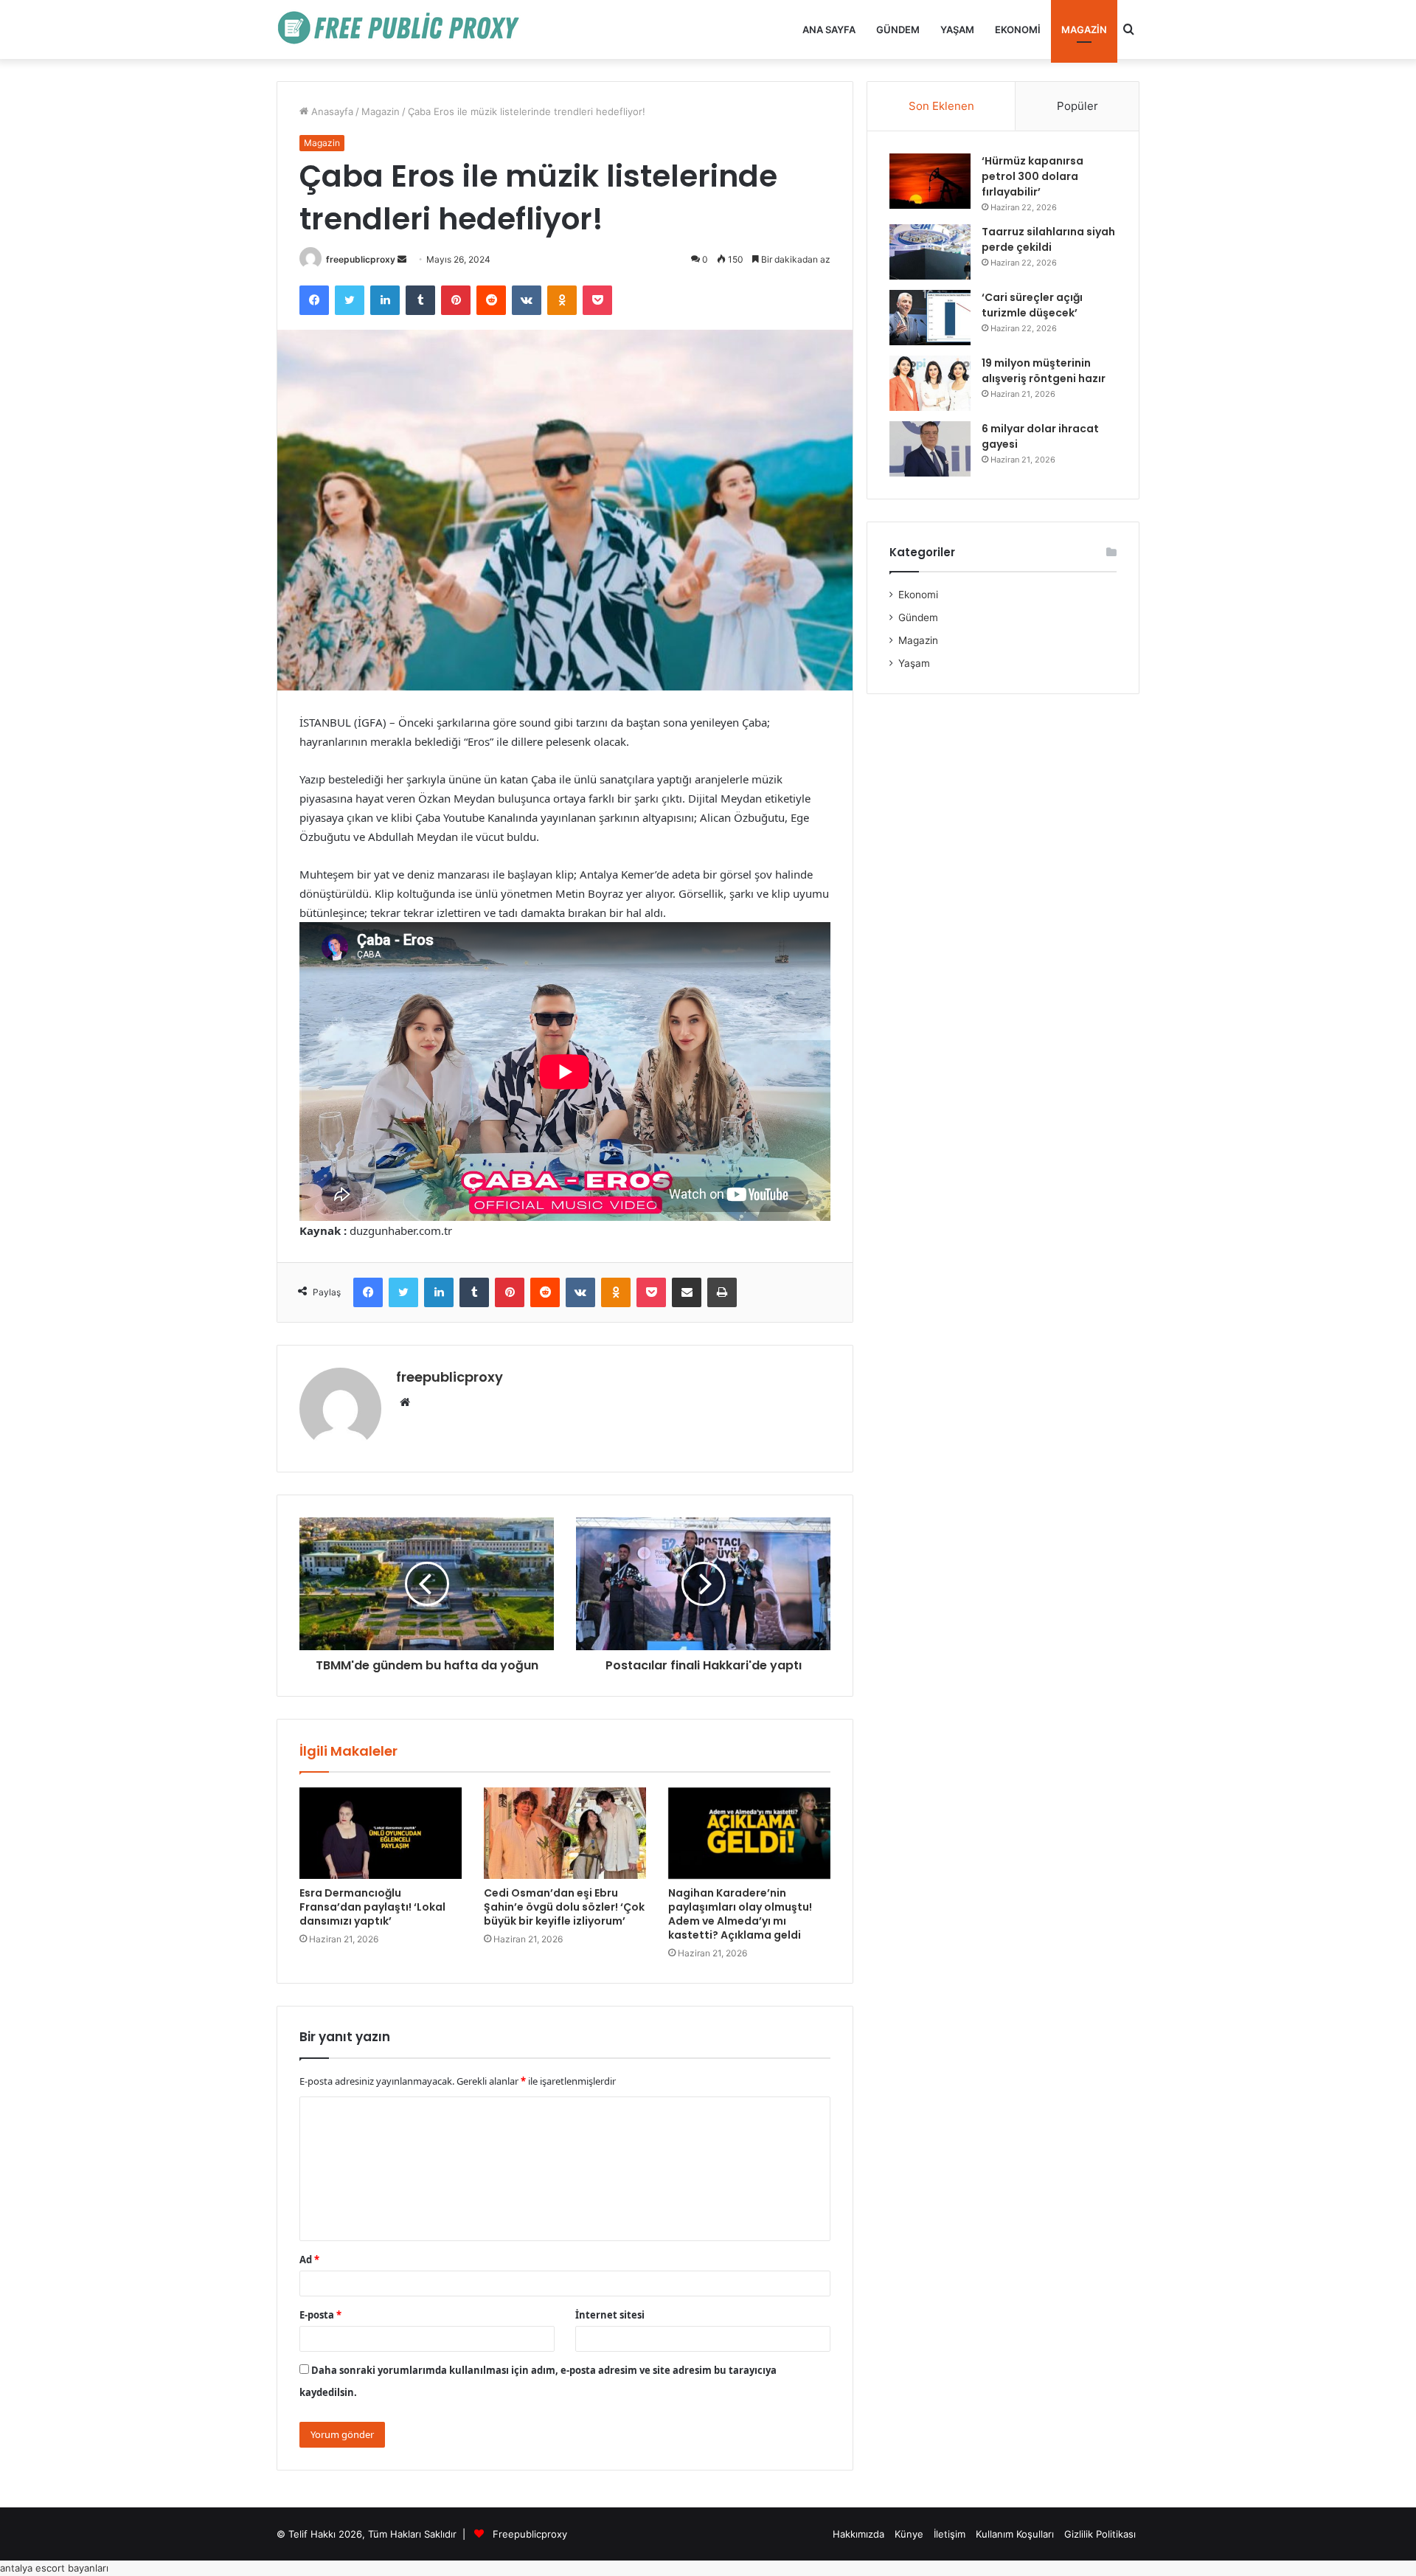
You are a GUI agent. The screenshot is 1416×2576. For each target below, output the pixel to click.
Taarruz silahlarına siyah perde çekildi (1048, 239)
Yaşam (957, 30)
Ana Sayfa (829, 30)
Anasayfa (331, 111)
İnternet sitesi (610, 2315)
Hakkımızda (858, 2534)
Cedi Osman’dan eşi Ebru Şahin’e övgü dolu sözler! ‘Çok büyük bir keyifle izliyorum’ (564, 1907)
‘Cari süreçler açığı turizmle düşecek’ (1032, 305)
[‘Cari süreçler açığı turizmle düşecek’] (930, 318)
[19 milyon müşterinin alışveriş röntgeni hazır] (930, 383)
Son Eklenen (941, 106)
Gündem (898, 30)
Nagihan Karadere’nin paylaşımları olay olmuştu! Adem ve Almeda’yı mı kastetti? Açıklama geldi (740, 1914)
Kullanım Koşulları (1015, 2534)
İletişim (950, 2534)
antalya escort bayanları (54, 2568)
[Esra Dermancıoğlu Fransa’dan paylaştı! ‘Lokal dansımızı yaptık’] (381, 1833)
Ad (309, 2260)
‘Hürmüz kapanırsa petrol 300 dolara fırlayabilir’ (1032, 176)
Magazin (1084, 30)
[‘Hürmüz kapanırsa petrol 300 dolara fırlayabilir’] (930, 181)
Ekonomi (1018, 30)
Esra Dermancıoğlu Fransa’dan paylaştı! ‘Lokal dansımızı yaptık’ (372, 1907)
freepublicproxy (361, 259)
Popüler (1077, 106)
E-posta (320, 2315)
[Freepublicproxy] (406, 30)
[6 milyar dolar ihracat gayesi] (930, 449)
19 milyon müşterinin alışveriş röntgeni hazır (1044, 371)
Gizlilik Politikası (1100, 2534)
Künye (909, 2534)
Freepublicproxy (530, 2534)
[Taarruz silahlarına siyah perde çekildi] (930, 252)
